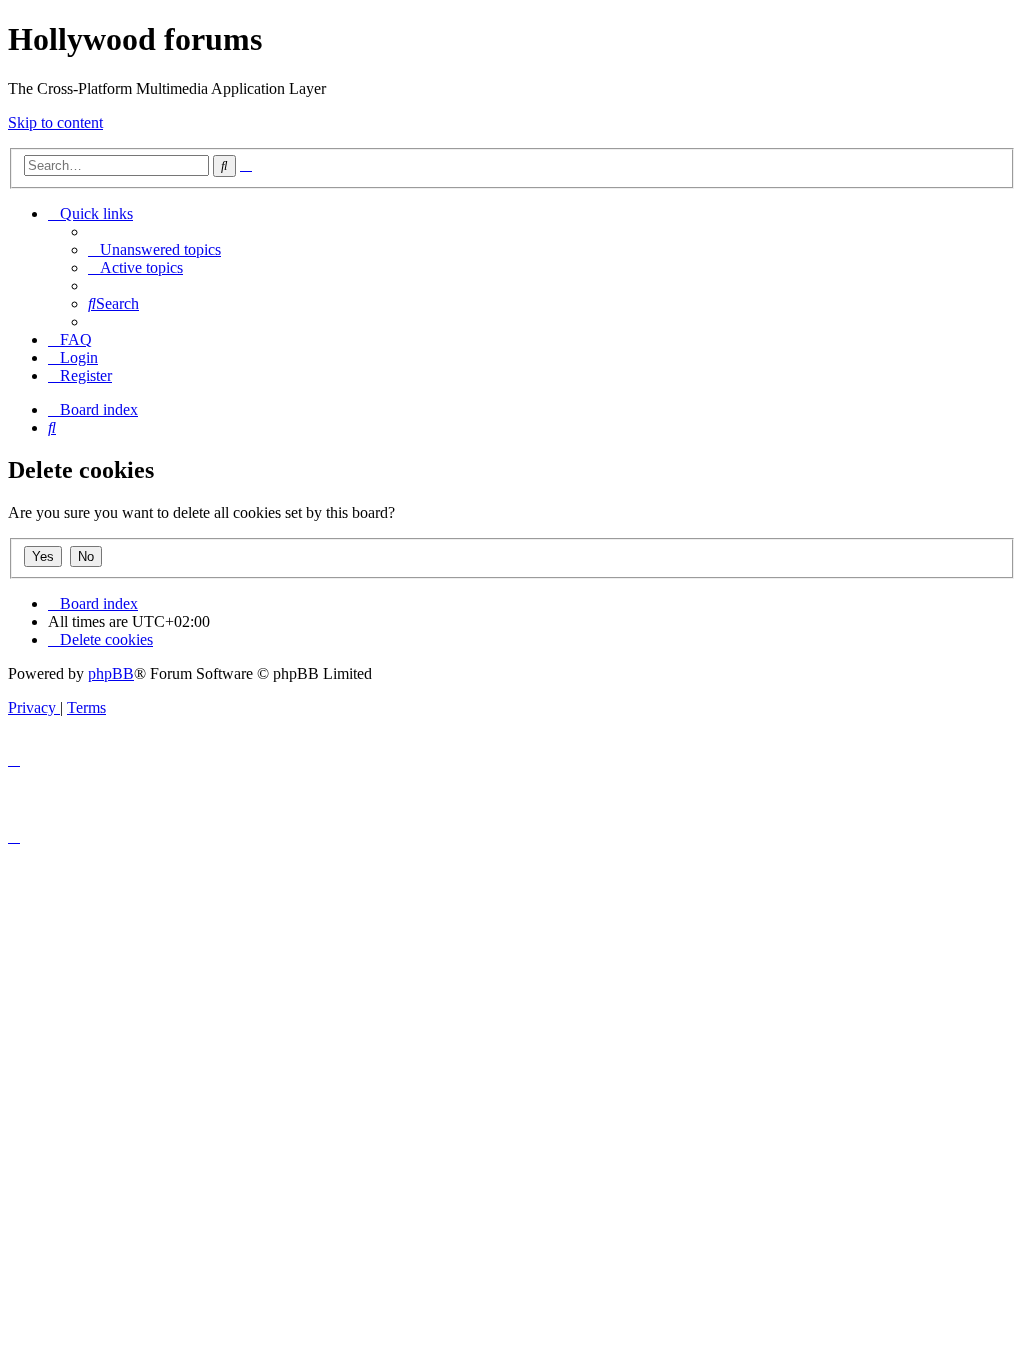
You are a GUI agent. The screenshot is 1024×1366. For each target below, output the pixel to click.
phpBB (111, 673)
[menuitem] (154, 249)
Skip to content (55, 122)
